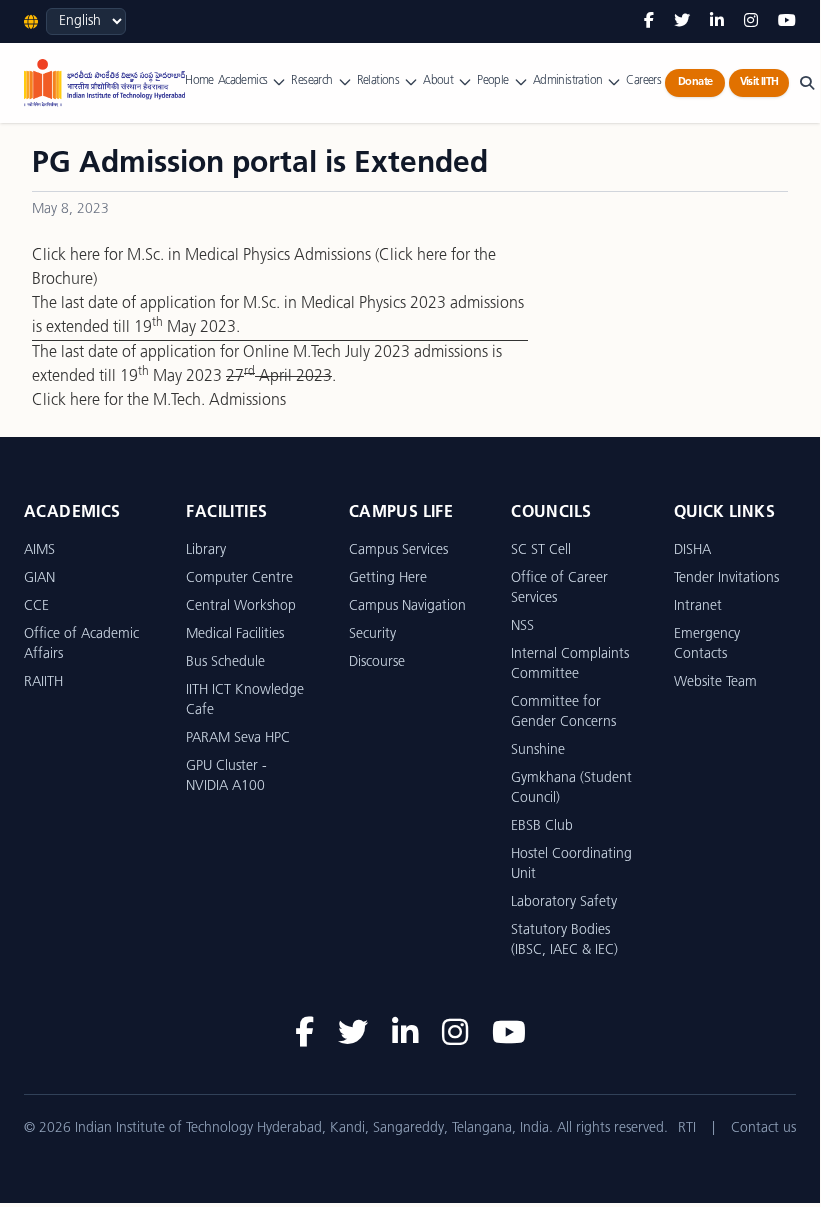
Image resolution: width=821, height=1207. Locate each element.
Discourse (377, 662)
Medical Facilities (235, 634)
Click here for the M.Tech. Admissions (159, 401)
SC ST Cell (541, 550)
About (438, 81)
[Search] (807, 83)
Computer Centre (239, 578)
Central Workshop (241, 606)
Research (311, 81)
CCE (36, 606)
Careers (643, 81)
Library (206, 550)
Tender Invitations (726, 578)
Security (372, 634)
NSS (522, 626)
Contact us (763, 1128)
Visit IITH (759, 82)
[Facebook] (649, 22)
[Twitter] (682, 22)
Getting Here (388, 578)
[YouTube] (787, 22)
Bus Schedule (225, 662)
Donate (695, 82)
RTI (687, 1128)
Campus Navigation (407, 606)
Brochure (62, 280)
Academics (243, 81)
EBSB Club (542, 826)
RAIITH (43, 682)
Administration (568, 81)
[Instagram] (751, 22)
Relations (378, 81)
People (492, 81)
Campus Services (398, 550)
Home (199, 81)
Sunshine (538, 750)
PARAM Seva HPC (238, 738)
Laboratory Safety (564, 902)
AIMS (39, 550)
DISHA (692, 550)
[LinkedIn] (717, 22)
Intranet (698, 606)
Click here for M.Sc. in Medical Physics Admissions (201, 256)
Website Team (715, 682)
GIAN (39, 578)
